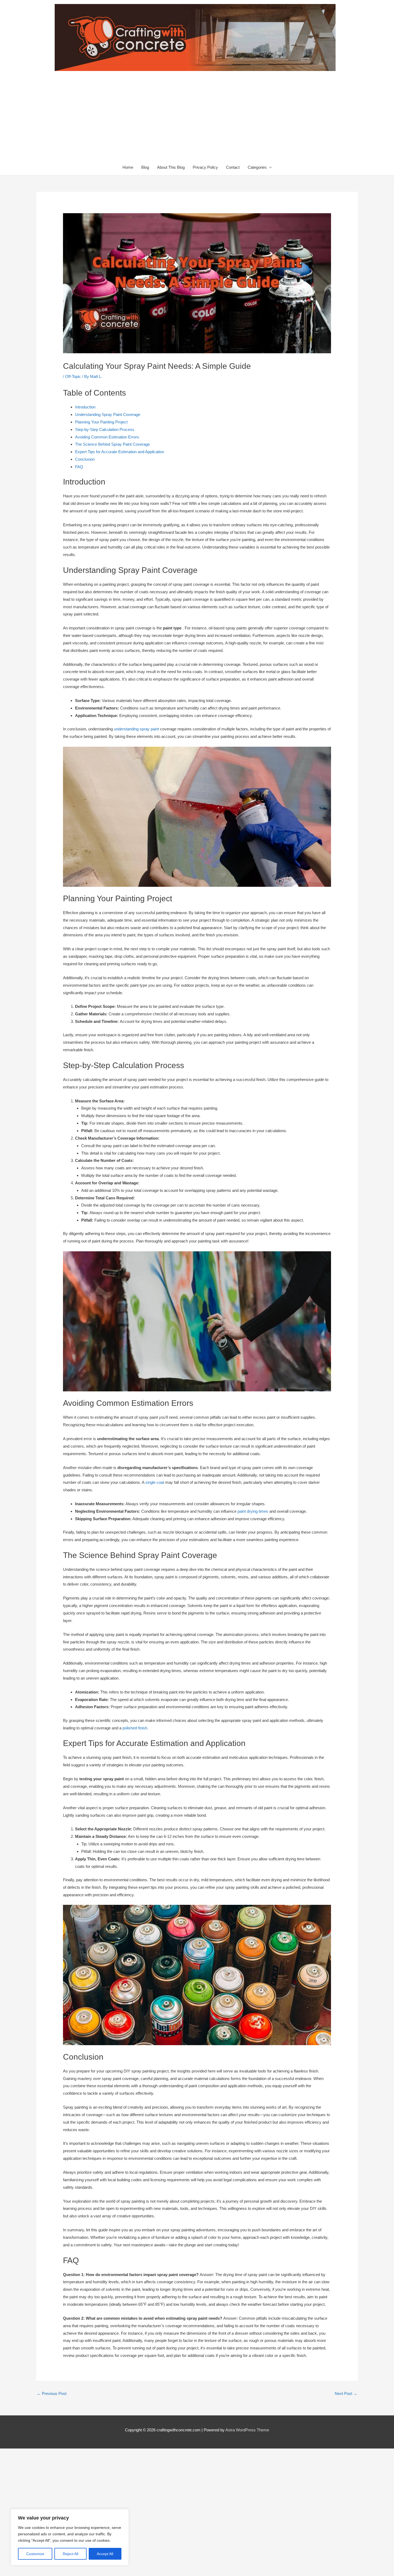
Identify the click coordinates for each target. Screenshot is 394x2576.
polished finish (135, 1728)
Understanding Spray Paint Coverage (108, 414)
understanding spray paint (136, 729)
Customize (35, 2554)
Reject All (70, 2554)
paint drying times (253, 1511)
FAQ (79, 467)
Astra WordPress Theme (247, 2430)
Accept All (105, 2554)
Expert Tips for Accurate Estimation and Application (120, 452)
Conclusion (85, 459)
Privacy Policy (205, 167)
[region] (70, 2537)
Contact (233, 167)
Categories (257, 167)
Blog (145, 167)
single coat (155, 1482)
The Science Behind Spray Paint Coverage (112, 444)
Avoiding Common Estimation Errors (107, 437)
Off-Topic (73, 376)
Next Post (346, 2393)
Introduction (85, 407)
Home (128, 167)
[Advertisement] (197, 119)
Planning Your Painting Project (101, 422)
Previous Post (52, 2393)
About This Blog (171, 167)
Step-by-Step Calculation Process (105, 429)
